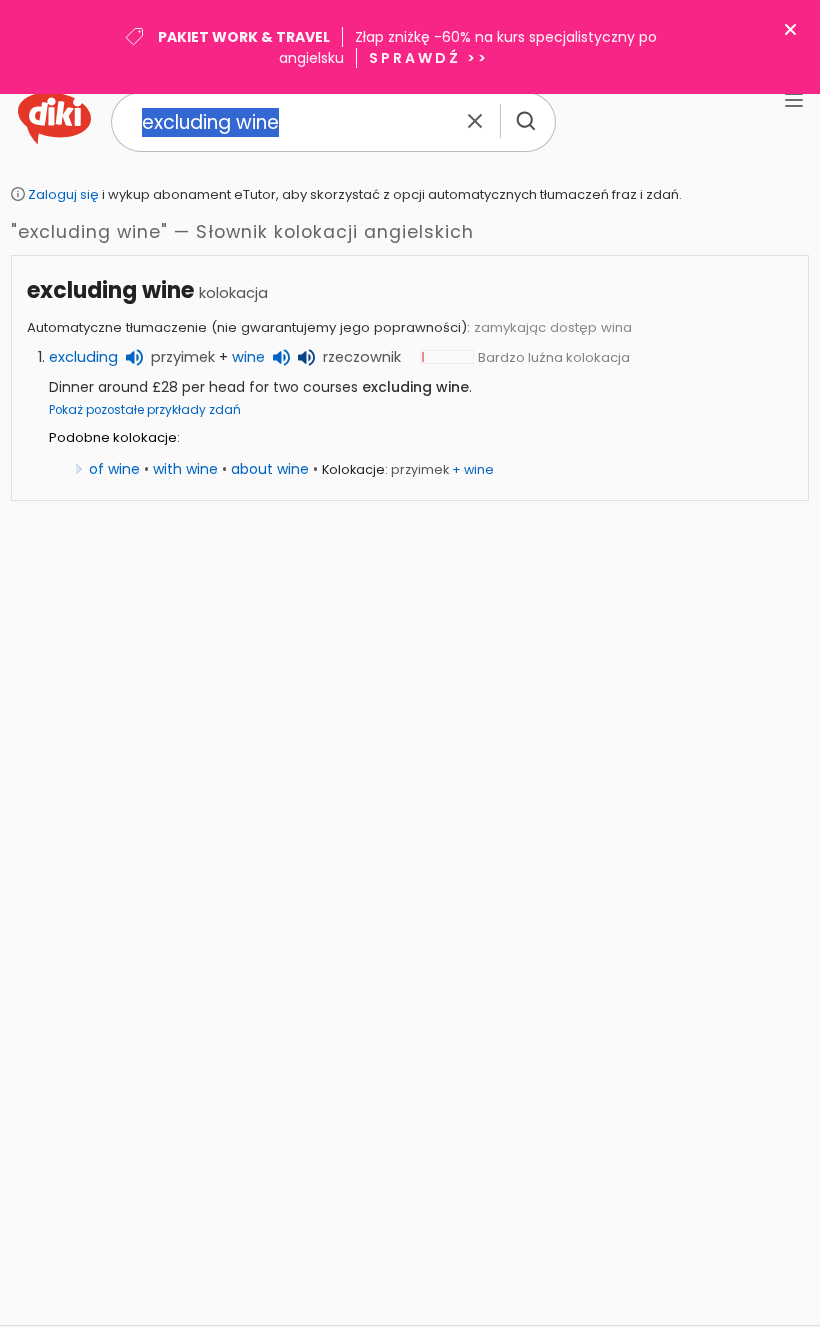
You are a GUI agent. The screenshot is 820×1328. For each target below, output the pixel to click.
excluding (83, 357)
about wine (270, 469)
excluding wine (110, 290)
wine (248, 357)
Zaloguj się (63, 194)
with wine (185, 469)
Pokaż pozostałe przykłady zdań (145, 410)
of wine (114, 469)
